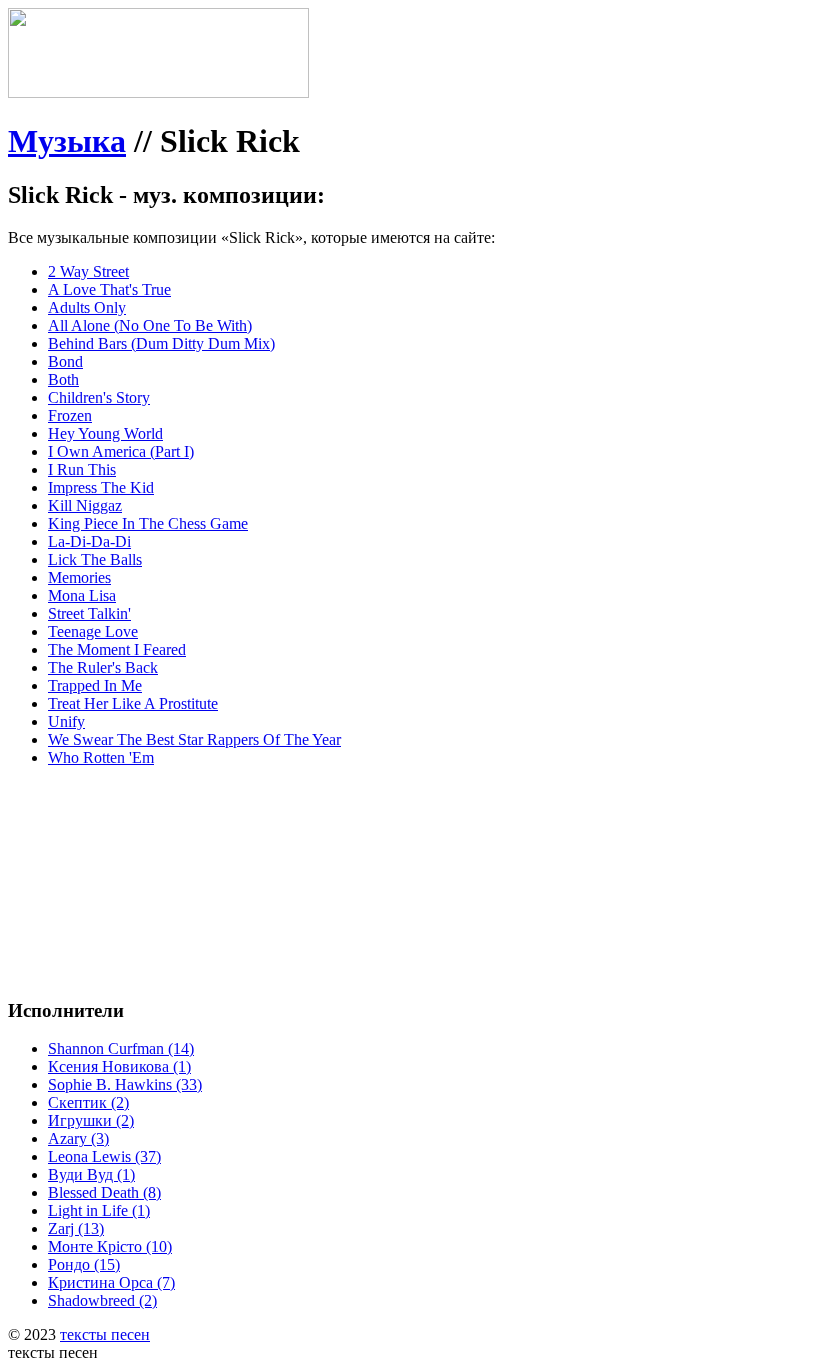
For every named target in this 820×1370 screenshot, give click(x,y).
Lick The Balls (95, 559)
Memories (79, 577)
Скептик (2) (88, 1102)
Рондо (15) (84, 1264)
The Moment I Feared (117, 649)
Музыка (67, 141)
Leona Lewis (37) (104, 1156)
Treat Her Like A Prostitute (133, 703)
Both (63, 379)
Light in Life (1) (99, 1210)
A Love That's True (109, 289)
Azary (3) (78, 1138)
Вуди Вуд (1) (91, 1174)
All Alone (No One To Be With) (150, 325)
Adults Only (87, 307)
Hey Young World (105, 433)
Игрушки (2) (91, 1120)
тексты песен (105, 1334)
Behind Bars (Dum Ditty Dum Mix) (161, 343)
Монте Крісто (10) (110, 1246)
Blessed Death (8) (104, 1192)
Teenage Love (93, 631)
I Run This (82, 469)
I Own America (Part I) (121, 451)
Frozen (70, 415)
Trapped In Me (95, 685)
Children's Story (99, 397)
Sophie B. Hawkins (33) (125, 1084)
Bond (65, 361)
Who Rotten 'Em (101, 757)
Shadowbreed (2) (102, 1300)
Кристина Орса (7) (111, 1282)
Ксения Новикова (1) (119, 1066)
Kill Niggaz (85, 505)
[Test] (158, 92)
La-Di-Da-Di (89, 541)
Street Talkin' (89, 613)
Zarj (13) (76, 1228)
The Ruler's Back (103, 667)
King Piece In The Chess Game (148, 523)
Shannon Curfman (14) (121, 1048)
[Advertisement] (308, 828)
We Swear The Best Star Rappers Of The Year (194, 739)
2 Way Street (88, 271)
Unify (66, 721)
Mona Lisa (82, 595)
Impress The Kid (101, 487)
